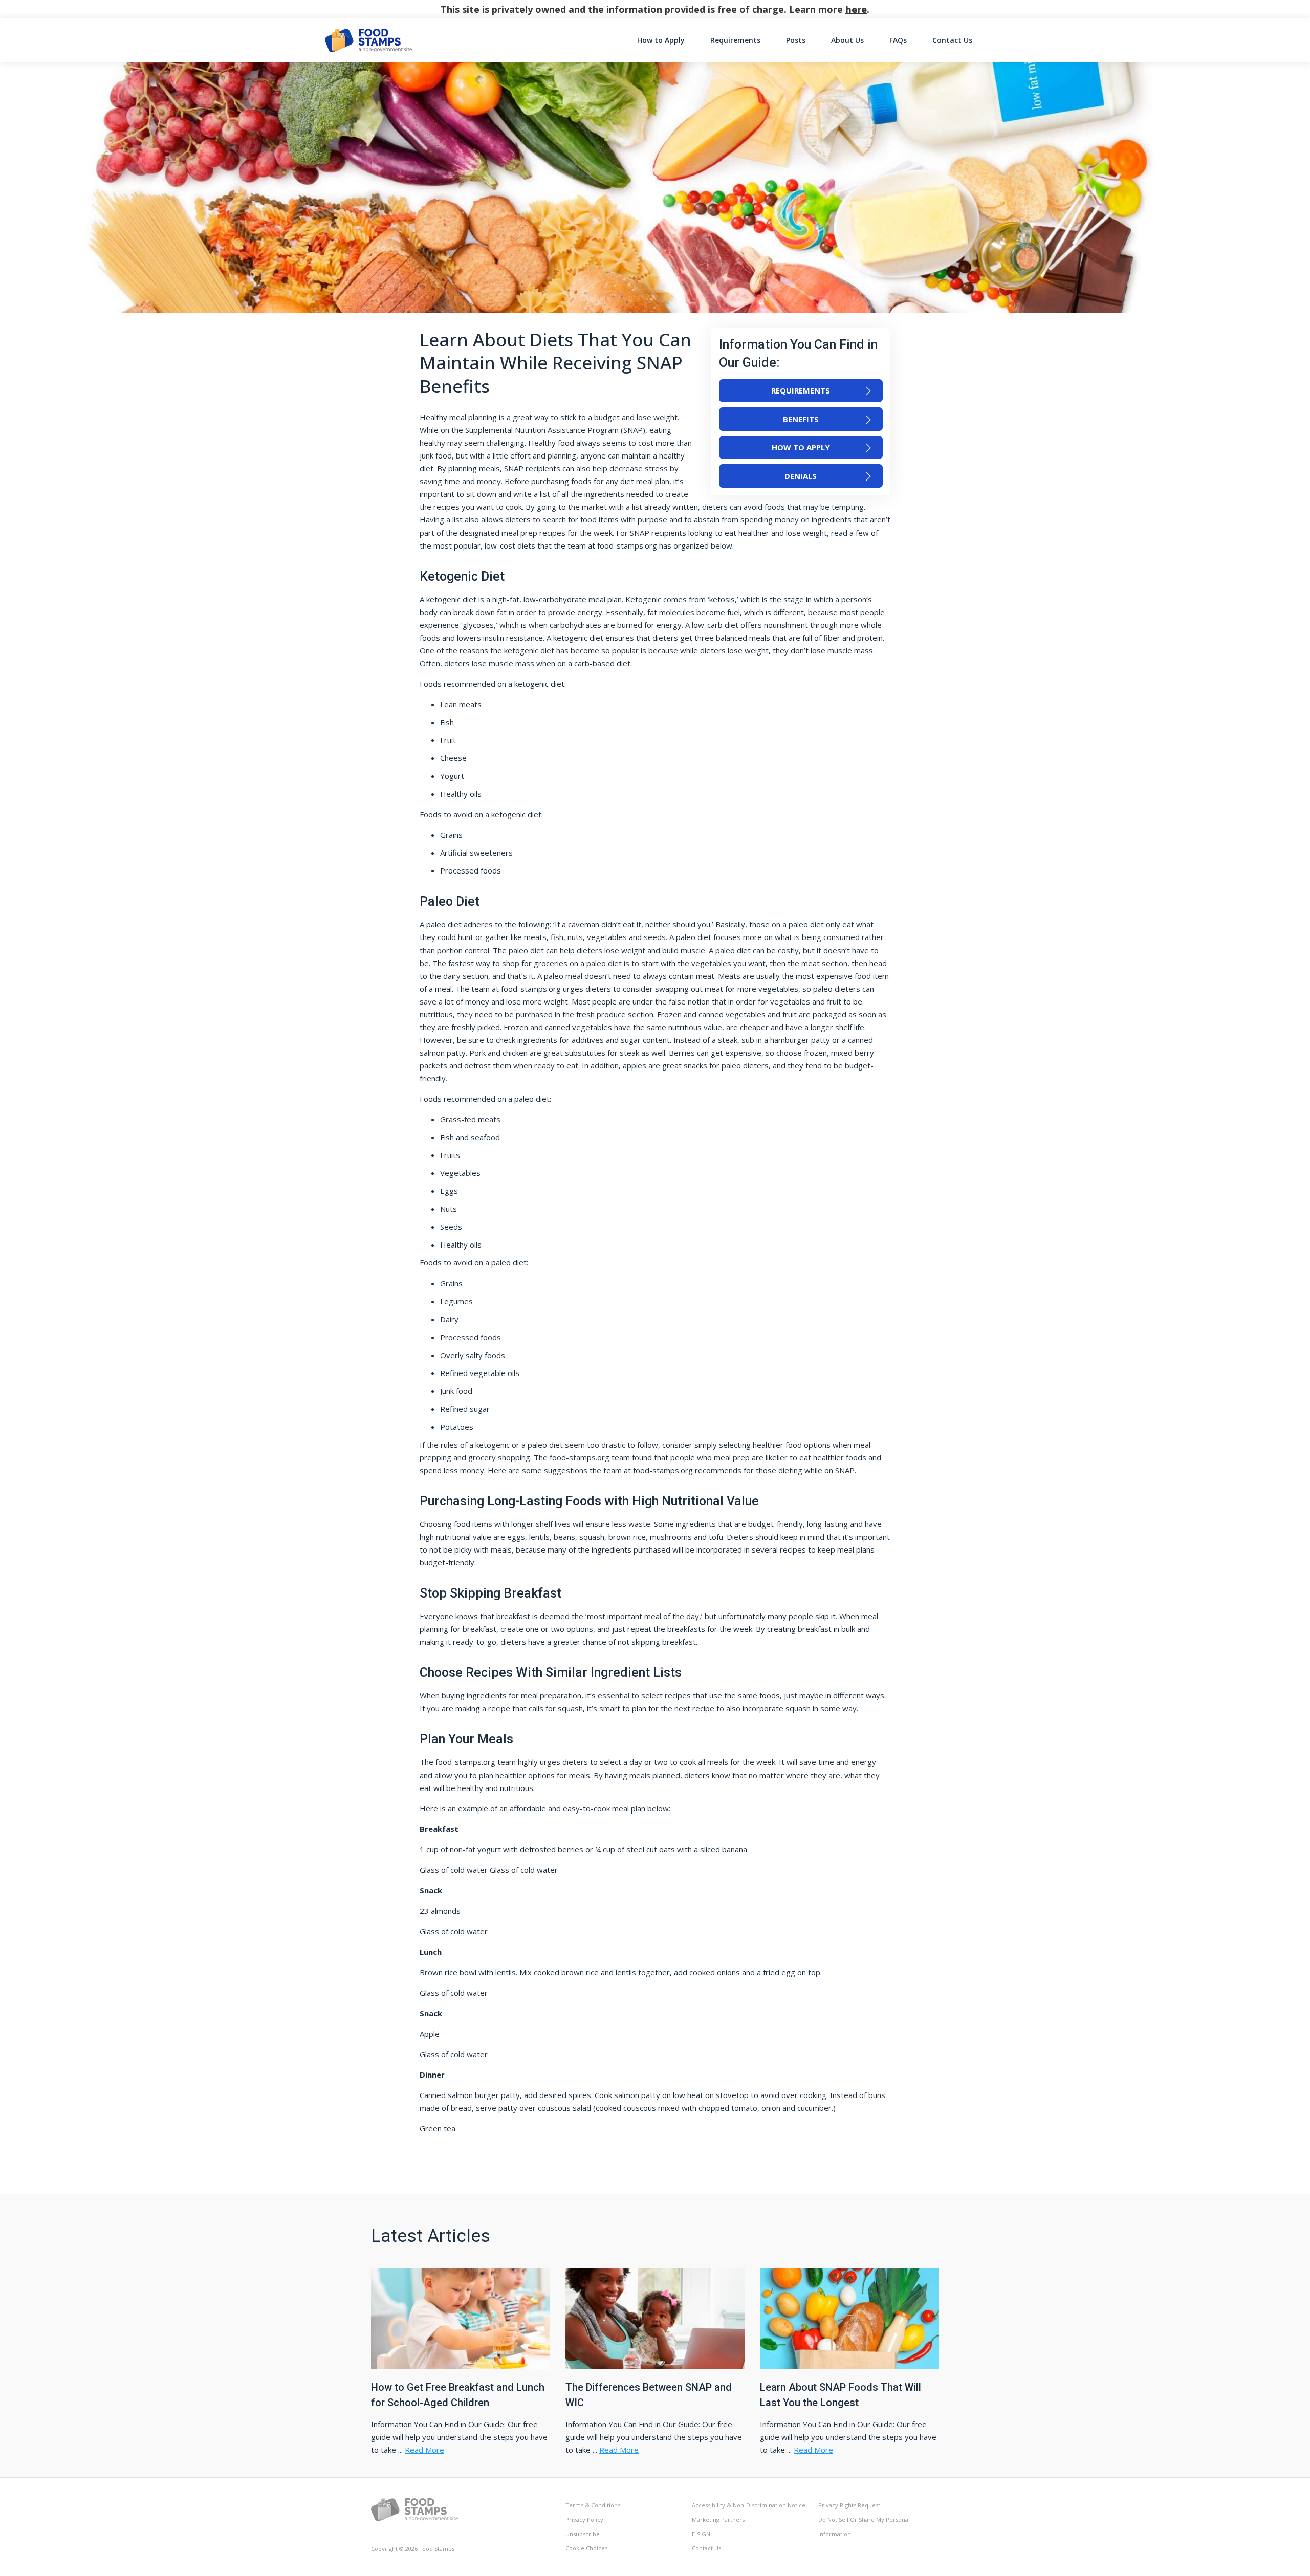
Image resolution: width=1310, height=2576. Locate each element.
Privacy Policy (584, 2519)
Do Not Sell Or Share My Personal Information (864, 2527)
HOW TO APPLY (801, 447)
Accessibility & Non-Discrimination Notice (749, 2505)
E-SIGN (701, 2534)
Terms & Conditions (593, 2505)
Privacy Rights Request (849, 2505)
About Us (847, 40)
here (856, 9)
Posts (796, 40)
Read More (424, 2450)
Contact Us (952, 40)
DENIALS (801, 476)
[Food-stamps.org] (414, 2509)
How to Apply (661, 40)
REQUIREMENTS (801, 390)
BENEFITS (801, 419)
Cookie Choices (586, 2548)
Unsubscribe (583, 2534)
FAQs (898, 40)
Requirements (735, 40)
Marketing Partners (718, 2519)
